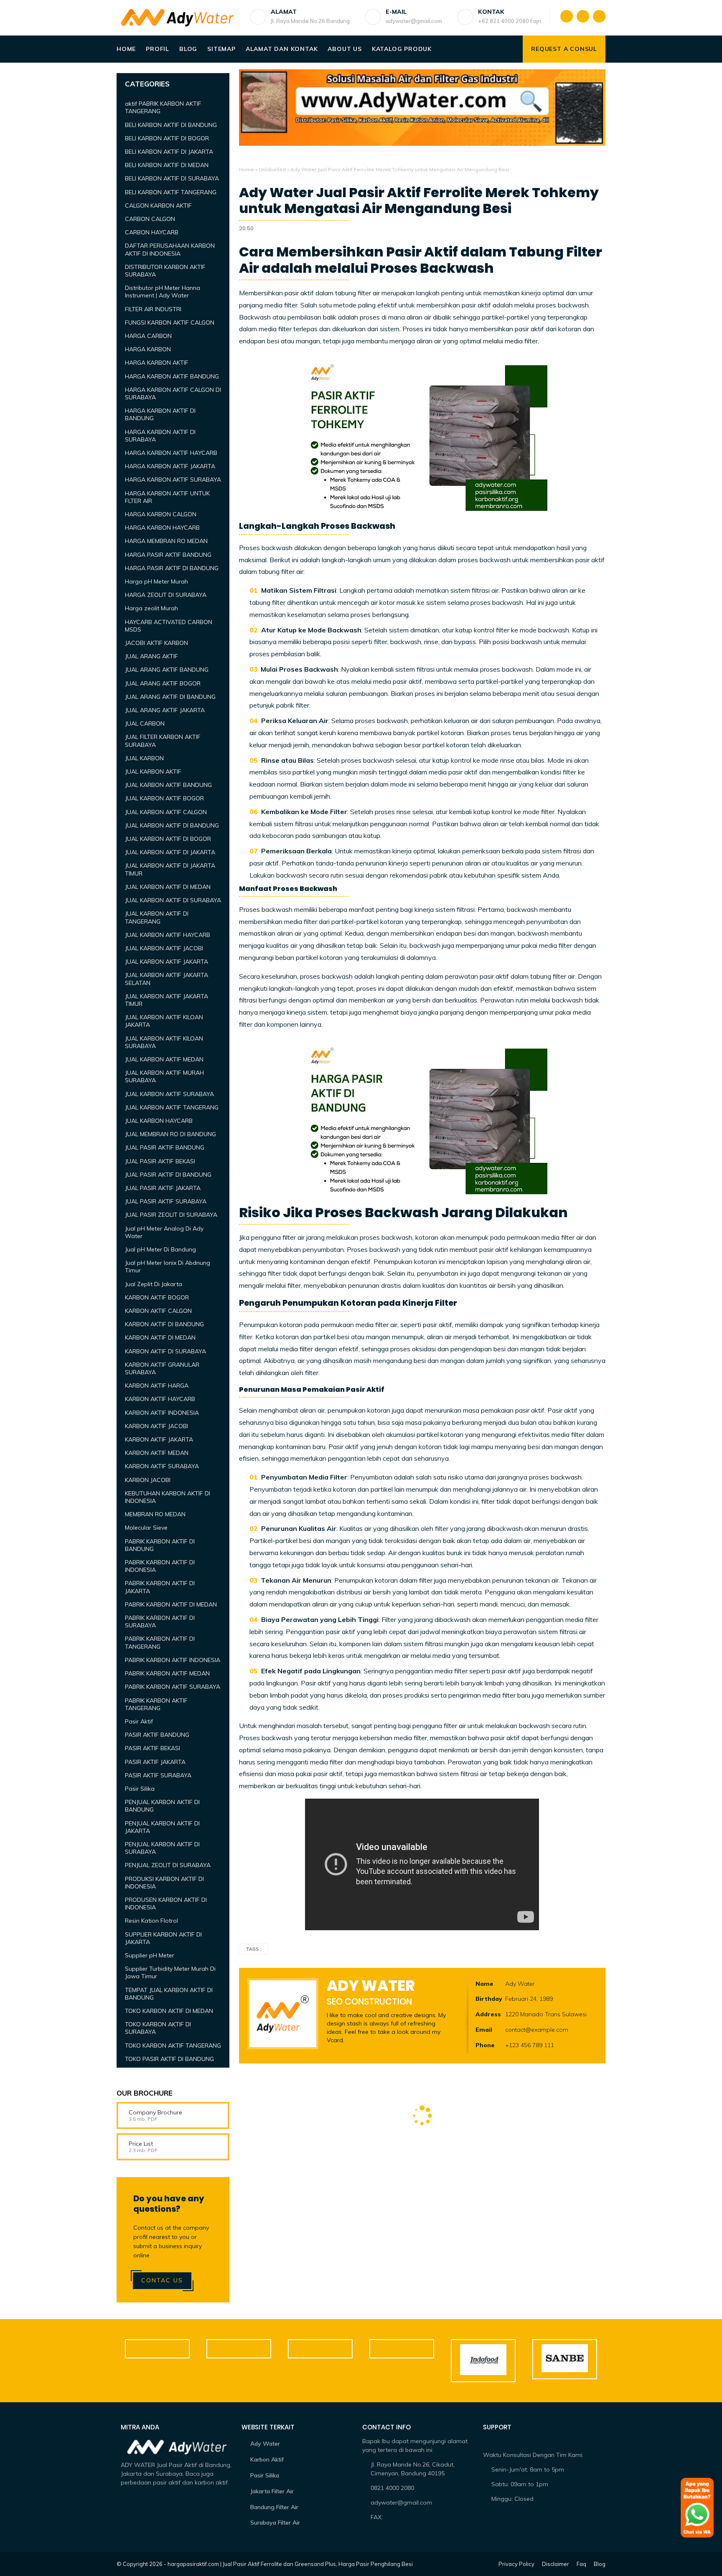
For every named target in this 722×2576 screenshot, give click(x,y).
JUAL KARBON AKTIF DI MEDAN (168, 887)
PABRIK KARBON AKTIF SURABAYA (173, 1687)
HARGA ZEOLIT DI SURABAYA (166, 595)
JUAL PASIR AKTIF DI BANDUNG (168, 1175)
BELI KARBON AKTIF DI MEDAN (167, 165)
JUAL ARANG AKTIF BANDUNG (167, 670)
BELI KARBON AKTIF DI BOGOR (167, 138)
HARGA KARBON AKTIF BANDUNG (172, 376)
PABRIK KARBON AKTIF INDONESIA (173, 1660)
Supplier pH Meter (150, 1955)
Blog (188, 49)
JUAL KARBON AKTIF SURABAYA (169, 1094)
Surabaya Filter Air (275, 2523)
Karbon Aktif (267, 2459)
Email (484, 2030)
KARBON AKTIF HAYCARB (160, 1399)
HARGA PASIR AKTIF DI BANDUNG (172, 568)
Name (484, 1984)
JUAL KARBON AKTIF (153, 772)
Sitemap (221, 49)
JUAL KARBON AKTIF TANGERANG (172, 1107)
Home (126, 49)
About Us (344, 49)
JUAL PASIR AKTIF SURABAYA (166, 1201)
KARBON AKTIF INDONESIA (162, 1413)
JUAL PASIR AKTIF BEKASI (160, 1161)
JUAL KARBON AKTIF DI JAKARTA (170, 852)
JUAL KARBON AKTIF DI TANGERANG (157, 917)
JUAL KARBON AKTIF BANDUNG (168, 785)
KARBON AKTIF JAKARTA (159, 1439)
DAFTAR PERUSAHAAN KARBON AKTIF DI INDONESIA (170, 249)
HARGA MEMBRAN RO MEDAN (166, 541)
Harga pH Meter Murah (156, 581)
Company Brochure (155, 2112)
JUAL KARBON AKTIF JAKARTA (167, 962)
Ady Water (265, 2444)
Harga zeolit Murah (151, 608)
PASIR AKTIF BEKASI (153, 1748)
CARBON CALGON (150, 219)
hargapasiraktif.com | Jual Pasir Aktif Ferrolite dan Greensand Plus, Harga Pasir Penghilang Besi (290, 2564)
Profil (158, 49)
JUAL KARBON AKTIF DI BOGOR (168, 839)
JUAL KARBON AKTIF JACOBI (164, 948)
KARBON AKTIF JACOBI (156, 1426)
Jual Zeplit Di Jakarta (154, 1284)
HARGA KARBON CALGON (161, 514)
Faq (581, 2564)
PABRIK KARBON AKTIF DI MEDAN (171, 1604)
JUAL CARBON (145, 723)
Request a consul (564, 49)
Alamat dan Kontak (282, 49)
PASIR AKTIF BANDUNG (157, 1735)
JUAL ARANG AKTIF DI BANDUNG (170, 697)
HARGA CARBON (148, 336)
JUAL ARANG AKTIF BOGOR (163, 683)
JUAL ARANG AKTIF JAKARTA (165, 710)
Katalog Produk (402, 49)
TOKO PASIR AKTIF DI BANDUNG (169, 2059)
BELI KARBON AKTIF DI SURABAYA (172, 178)
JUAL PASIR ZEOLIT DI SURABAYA (171, 1215)
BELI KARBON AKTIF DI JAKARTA (169, 152)
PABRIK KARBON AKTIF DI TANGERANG (160, 1642)
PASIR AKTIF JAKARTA (155, 1762)
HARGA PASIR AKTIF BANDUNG (168, 555)
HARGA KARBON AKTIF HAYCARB (171, 453)
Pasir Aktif (139, 1721)
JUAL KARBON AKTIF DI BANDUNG (172, 825)
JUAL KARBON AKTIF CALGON (166, 812)
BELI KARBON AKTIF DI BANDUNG (171, 125)
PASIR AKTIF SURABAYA (158, 1775)
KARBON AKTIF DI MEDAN (160, 1337)
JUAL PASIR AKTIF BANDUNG (165, 1147)
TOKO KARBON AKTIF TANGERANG (173, 2046)
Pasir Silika (140, 1789)
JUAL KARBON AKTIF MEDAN (164, 1059)
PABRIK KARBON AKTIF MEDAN (167, 1673)
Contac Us (162, 2280)
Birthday (489, 1999)
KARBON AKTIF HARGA (157, 1386)
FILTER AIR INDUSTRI (153, 309)
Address (488, 2014)
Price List (141, 2144)
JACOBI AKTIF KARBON (156, 643)
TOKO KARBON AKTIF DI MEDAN (169, 2011)
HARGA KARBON (148, 349)
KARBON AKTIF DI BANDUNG (164, 1324)
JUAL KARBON (144, 758)
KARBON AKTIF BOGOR (157, 1297)
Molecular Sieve (146, 1528)
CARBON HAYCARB (152, 232)
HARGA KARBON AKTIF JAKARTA (170, 466)
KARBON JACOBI (148, 1480)
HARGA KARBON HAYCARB (162, 528)
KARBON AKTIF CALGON (158, 1311)
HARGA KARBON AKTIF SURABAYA (173, 480)
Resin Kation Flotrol (151, 1921)
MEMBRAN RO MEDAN (155, 1514)
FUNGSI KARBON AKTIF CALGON (170, 322)
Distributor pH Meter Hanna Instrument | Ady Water (163, 292)
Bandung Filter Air (274, 2507)
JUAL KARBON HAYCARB (159, 1121)
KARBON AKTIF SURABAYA (162, 1466)
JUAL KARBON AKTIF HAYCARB (168, 935)
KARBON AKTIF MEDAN (157, 1453)
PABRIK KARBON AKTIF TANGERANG (156, 1704)
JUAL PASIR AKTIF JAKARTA (163, 1188)
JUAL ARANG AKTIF (151, 656)
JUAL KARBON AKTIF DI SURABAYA (173, 900)
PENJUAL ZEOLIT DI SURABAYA (168, 1865)
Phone (485, 2045)
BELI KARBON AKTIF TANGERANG (171, 192)
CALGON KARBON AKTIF (158, 206)
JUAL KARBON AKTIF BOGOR (164, 798)
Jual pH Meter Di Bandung (160, 1249)
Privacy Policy (516, 2564)
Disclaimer (555, 2564)
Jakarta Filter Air (272, 2491)
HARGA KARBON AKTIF (157, 363)
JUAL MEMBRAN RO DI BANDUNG (170, 1134)
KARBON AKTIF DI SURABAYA (165, 1351)
